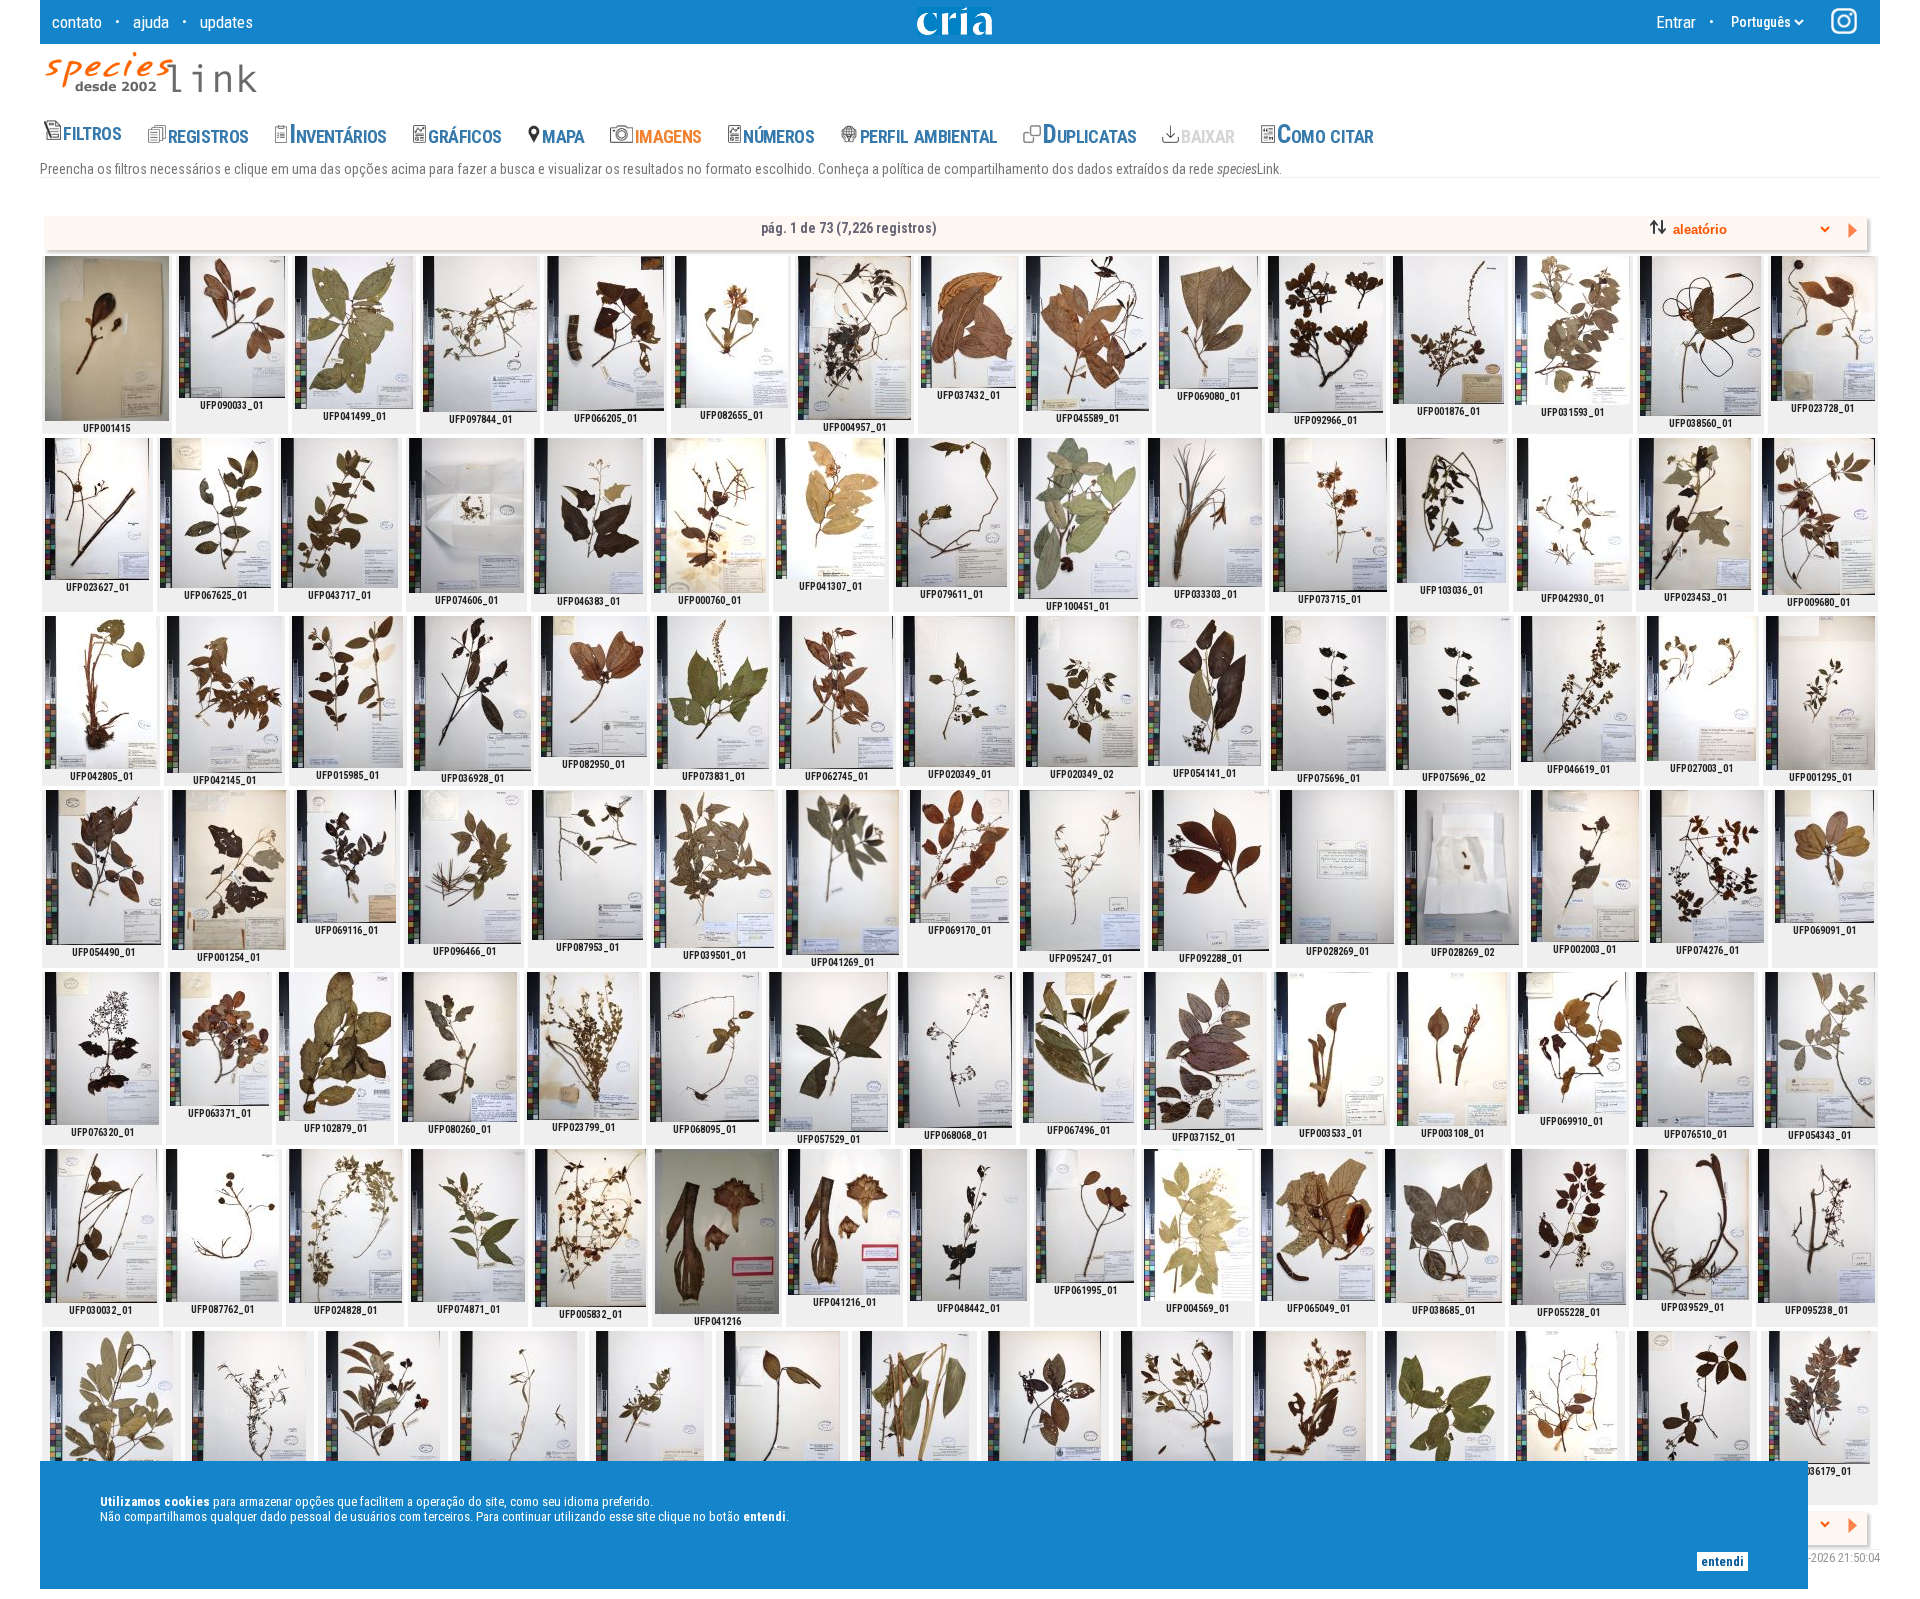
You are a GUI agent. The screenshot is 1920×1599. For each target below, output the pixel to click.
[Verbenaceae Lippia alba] (339, 513)
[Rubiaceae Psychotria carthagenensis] (1210, 870)
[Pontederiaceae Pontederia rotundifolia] (101, 692)
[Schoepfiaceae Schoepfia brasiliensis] (215, 513)
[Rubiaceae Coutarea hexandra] (1585, 866)
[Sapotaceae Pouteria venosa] (594, 686)
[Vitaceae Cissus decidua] (1816, 1226)
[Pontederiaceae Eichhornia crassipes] (731, 332)
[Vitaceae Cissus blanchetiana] (1707, 866)
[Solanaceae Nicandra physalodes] (459, 1047)
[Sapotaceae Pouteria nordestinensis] (1208, 322)
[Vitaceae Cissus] (1695, 1049)
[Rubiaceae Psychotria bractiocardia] (1078, 1047)
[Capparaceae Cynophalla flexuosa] (97, 509)
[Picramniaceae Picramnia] (1443, 1226)
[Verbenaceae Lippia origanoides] (1578, 689)
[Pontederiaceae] (222, 1225)
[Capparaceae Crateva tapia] (1823, 328)
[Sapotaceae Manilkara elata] (1824, 856)
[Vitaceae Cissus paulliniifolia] (102, 1048)
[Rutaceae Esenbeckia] (1078, 518)
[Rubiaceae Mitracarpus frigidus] (518, 1407)
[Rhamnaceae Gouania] (1572, 330)
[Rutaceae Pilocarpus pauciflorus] (1087, 333)
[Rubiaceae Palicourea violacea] (842, 872)
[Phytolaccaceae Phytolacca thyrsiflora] (713, 692)
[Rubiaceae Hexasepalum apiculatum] (1080, 870)
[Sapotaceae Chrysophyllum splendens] (968, 322)
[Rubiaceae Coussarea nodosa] (1440, 1406)
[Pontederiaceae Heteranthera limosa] (1573, 514)
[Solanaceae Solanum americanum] (959, 691)
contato (77, 22)
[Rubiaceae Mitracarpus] (249, 1407)
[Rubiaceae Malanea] (1044, 1407)
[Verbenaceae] (1328, 693)
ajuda (151, 22)
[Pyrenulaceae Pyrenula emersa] (1337, 867)
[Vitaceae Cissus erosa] (1693, 1407)
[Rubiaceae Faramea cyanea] (472, 693)
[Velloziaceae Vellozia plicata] (1205, 512)
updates (226, 22)
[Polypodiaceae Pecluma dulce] (1203, 1051)
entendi (1722, 1561)
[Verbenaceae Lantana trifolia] (968, 1225)
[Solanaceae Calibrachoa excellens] (583, 1046)
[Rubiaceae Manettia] (854, 338)
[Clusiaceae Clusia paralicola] (107, 338)
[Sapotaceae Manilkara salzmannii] (1085, 1216)
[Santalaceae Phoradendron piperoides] (101, 1226)
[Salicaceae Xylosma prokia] (464, 867)
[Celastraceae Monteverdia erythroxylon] (710, 515)
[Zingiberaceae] (914, 1404)
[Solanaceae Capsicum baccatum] (1820, 693)
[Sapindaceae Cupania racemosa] (1820, 1050)
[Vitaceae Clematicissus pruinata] (1568, 1227)
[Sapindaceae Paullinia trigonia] (1819, 1397)
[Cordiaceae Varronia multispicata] (1566, 1403)
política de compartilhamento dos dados (996, 169)
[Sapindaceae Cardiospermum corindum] (1330, 515)
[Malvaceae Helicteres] (383, 1408)
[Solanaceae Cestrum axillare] (468, 1225)
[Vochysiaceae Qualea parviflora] (1177, 1407)
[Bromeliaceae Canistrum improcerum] (717, 1231)
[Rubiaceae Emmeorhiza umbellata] (955, 1050)
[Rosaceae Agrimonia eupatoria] (1448, 330)
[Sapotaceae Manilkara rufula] (219, 1039)
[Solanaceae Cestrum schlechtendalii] (354, 332)
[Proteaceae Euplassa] (1325, 334)
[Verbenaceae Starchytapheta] (1451, 510)
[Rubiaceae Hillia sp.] (782, 1411)
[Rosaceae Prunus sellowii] (103, 867)
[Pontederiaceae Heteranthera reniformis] (1701, 688)
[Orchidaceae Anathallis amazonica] (466, 515)
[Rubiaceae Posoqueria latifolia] (1700, 336)
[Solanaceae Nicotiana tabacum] (1309, 1406)
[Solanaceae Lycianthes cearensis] (951, 512)
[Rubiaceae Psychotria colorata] (828, 1052)
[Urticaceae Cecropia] (1318, 1225)
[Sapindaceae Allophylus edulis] (1818, 516)
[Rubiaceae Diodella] (480, 334)
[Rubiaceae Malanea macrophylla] (605, 333)
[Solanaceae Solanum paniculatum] (588, 516)
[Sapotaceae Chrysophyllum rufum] (346, 856)
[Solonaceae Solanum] (335, 1046)
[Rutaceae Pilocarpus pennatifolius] (111, 1411)
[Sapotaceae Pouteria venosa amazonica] (232, 327)
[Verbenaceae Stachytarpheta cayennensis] (1692, 1224)
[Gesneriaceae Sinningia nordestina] (704, 1047)
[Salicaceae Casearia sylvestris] (224, 694)
